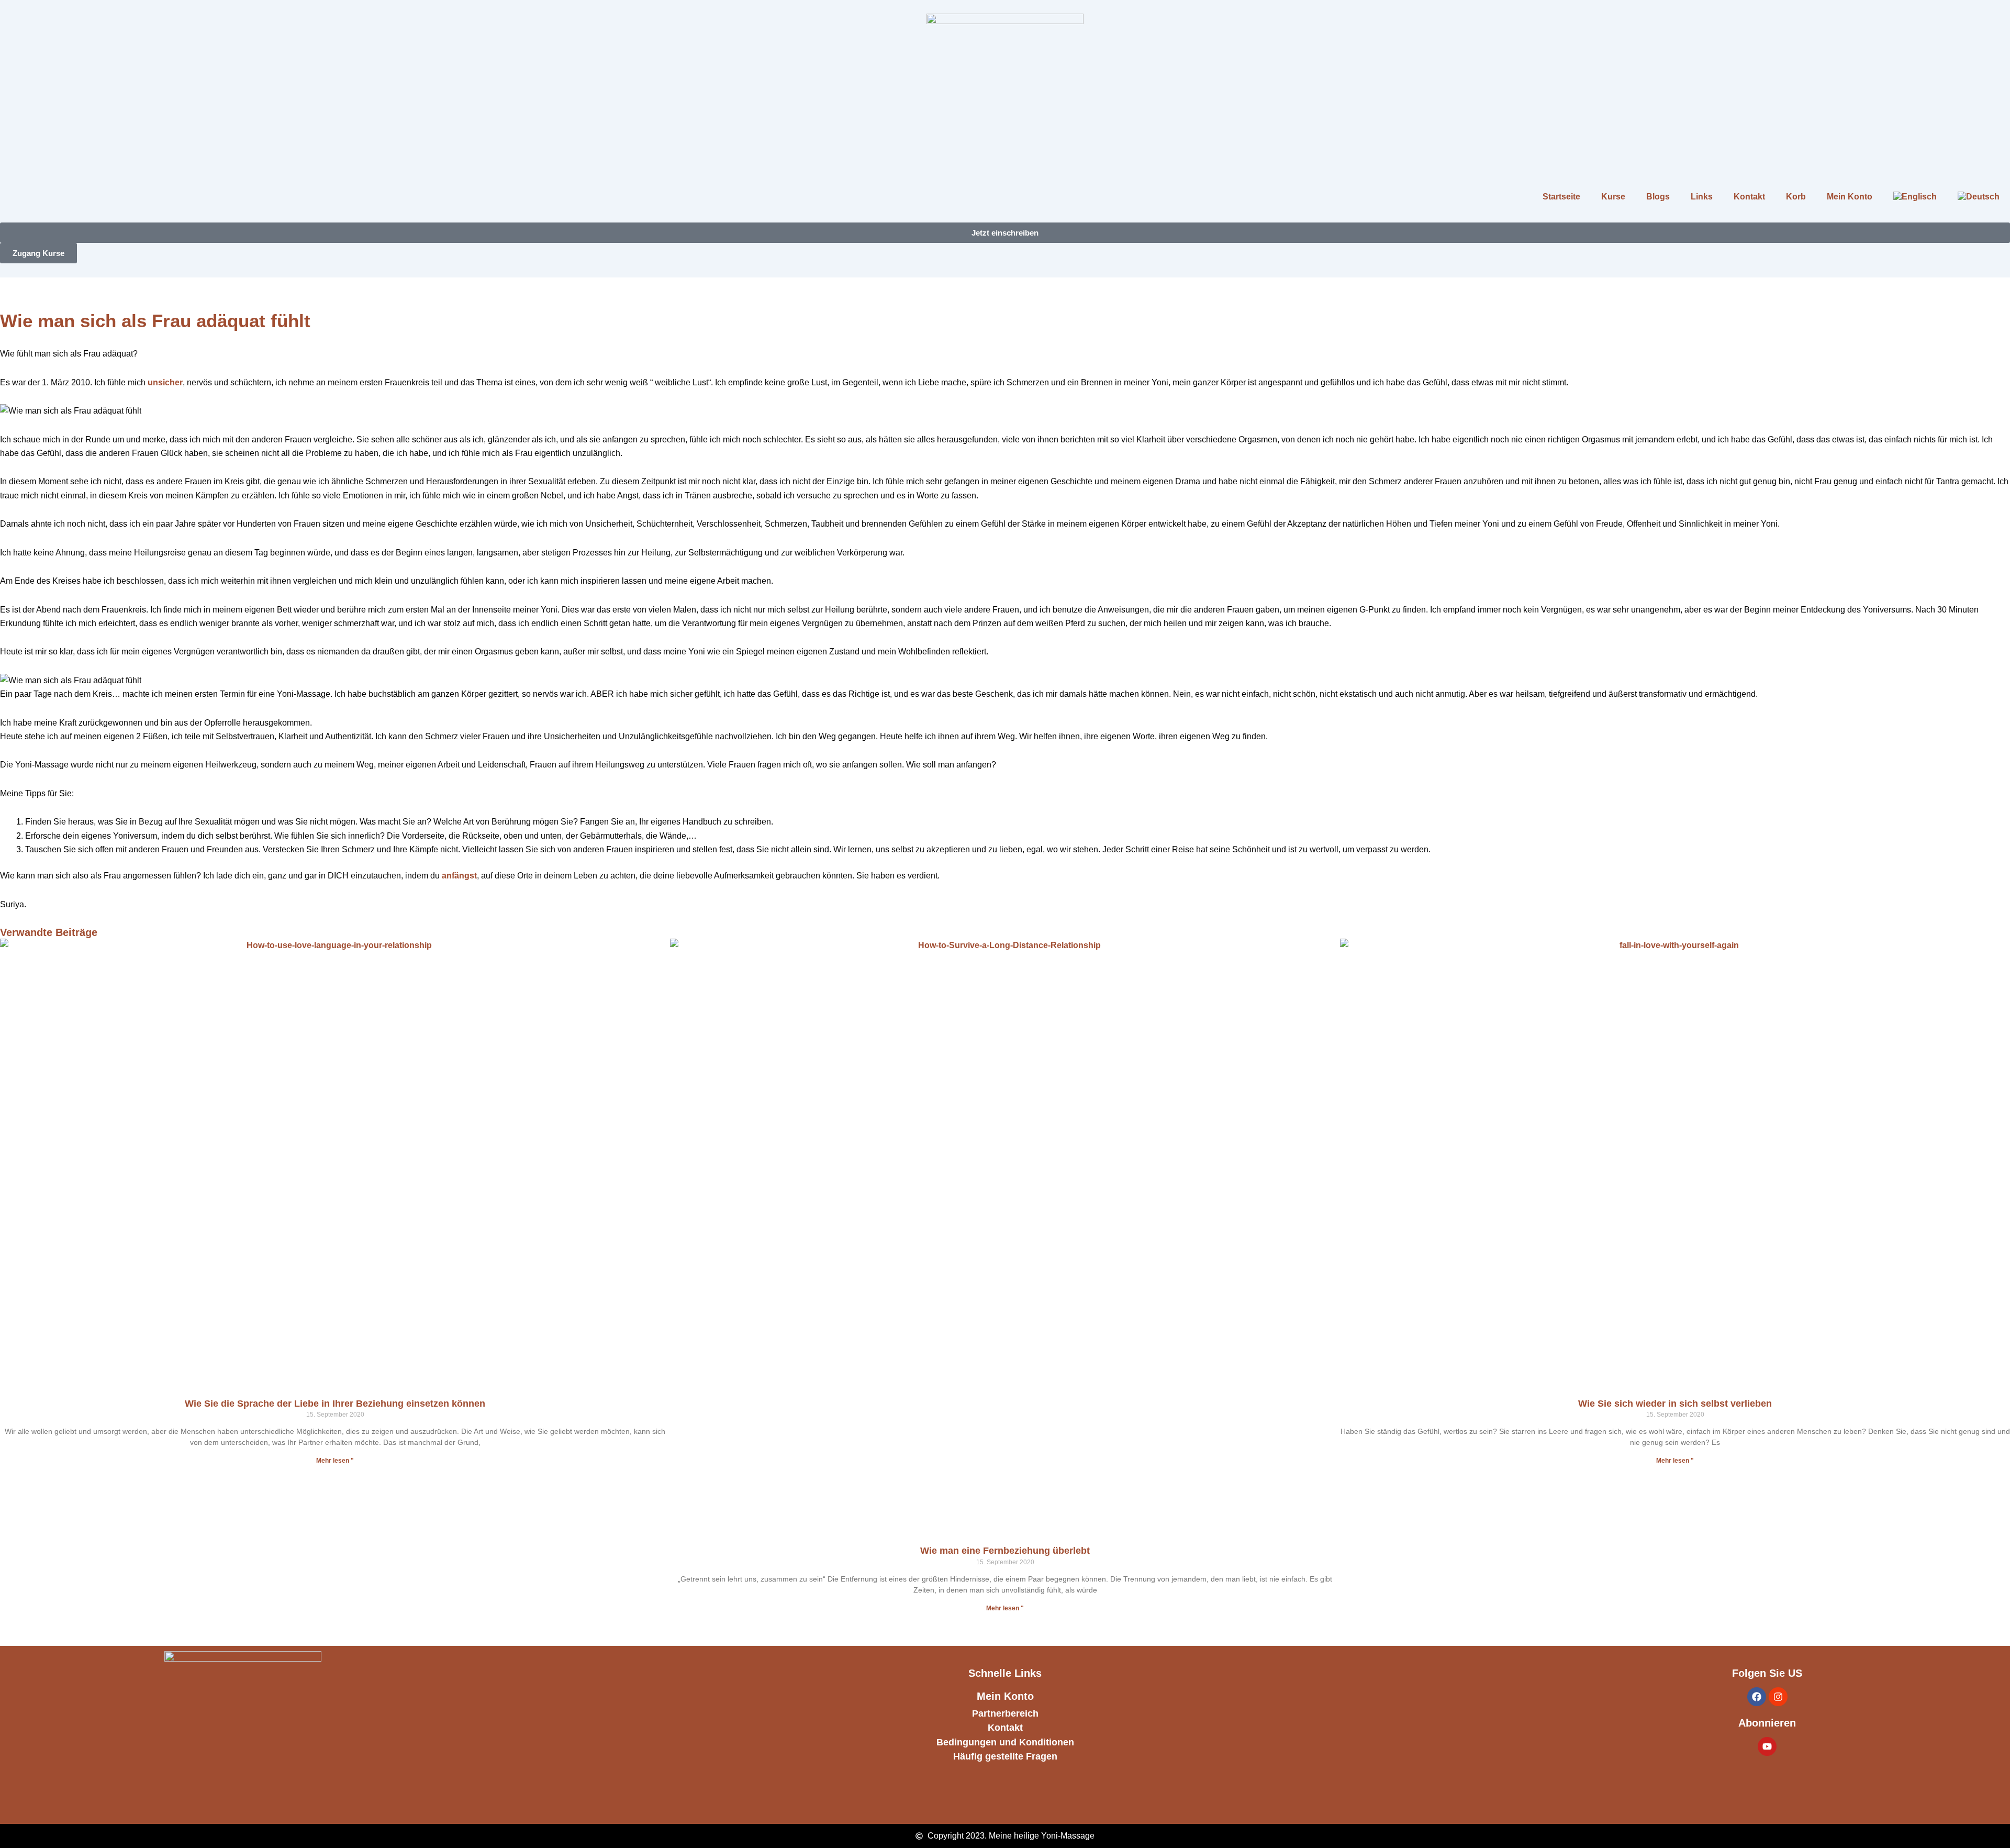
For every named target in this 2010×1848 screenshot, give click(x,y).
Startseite (1561, 197)
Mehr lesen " (335, 1461)
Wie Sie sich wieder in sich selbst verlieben (1675, 1404)
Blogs (1658, 197)
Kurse (1613, 197)
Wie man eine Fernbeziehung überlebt (1005, 1551)
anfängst (459, 876)
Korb (1796, 197)
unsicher (165, 382)
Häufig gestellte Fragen (1005, 1756)
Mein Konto (1850, 197)
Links (1702, 197)
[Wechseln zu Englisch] (1915, 197)
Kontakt (1749, 197)
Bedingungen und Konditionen (1005, 1742)
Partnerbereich (1005, 1713)
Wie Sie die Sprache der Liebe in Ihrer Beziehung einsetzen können (335, 1404)
